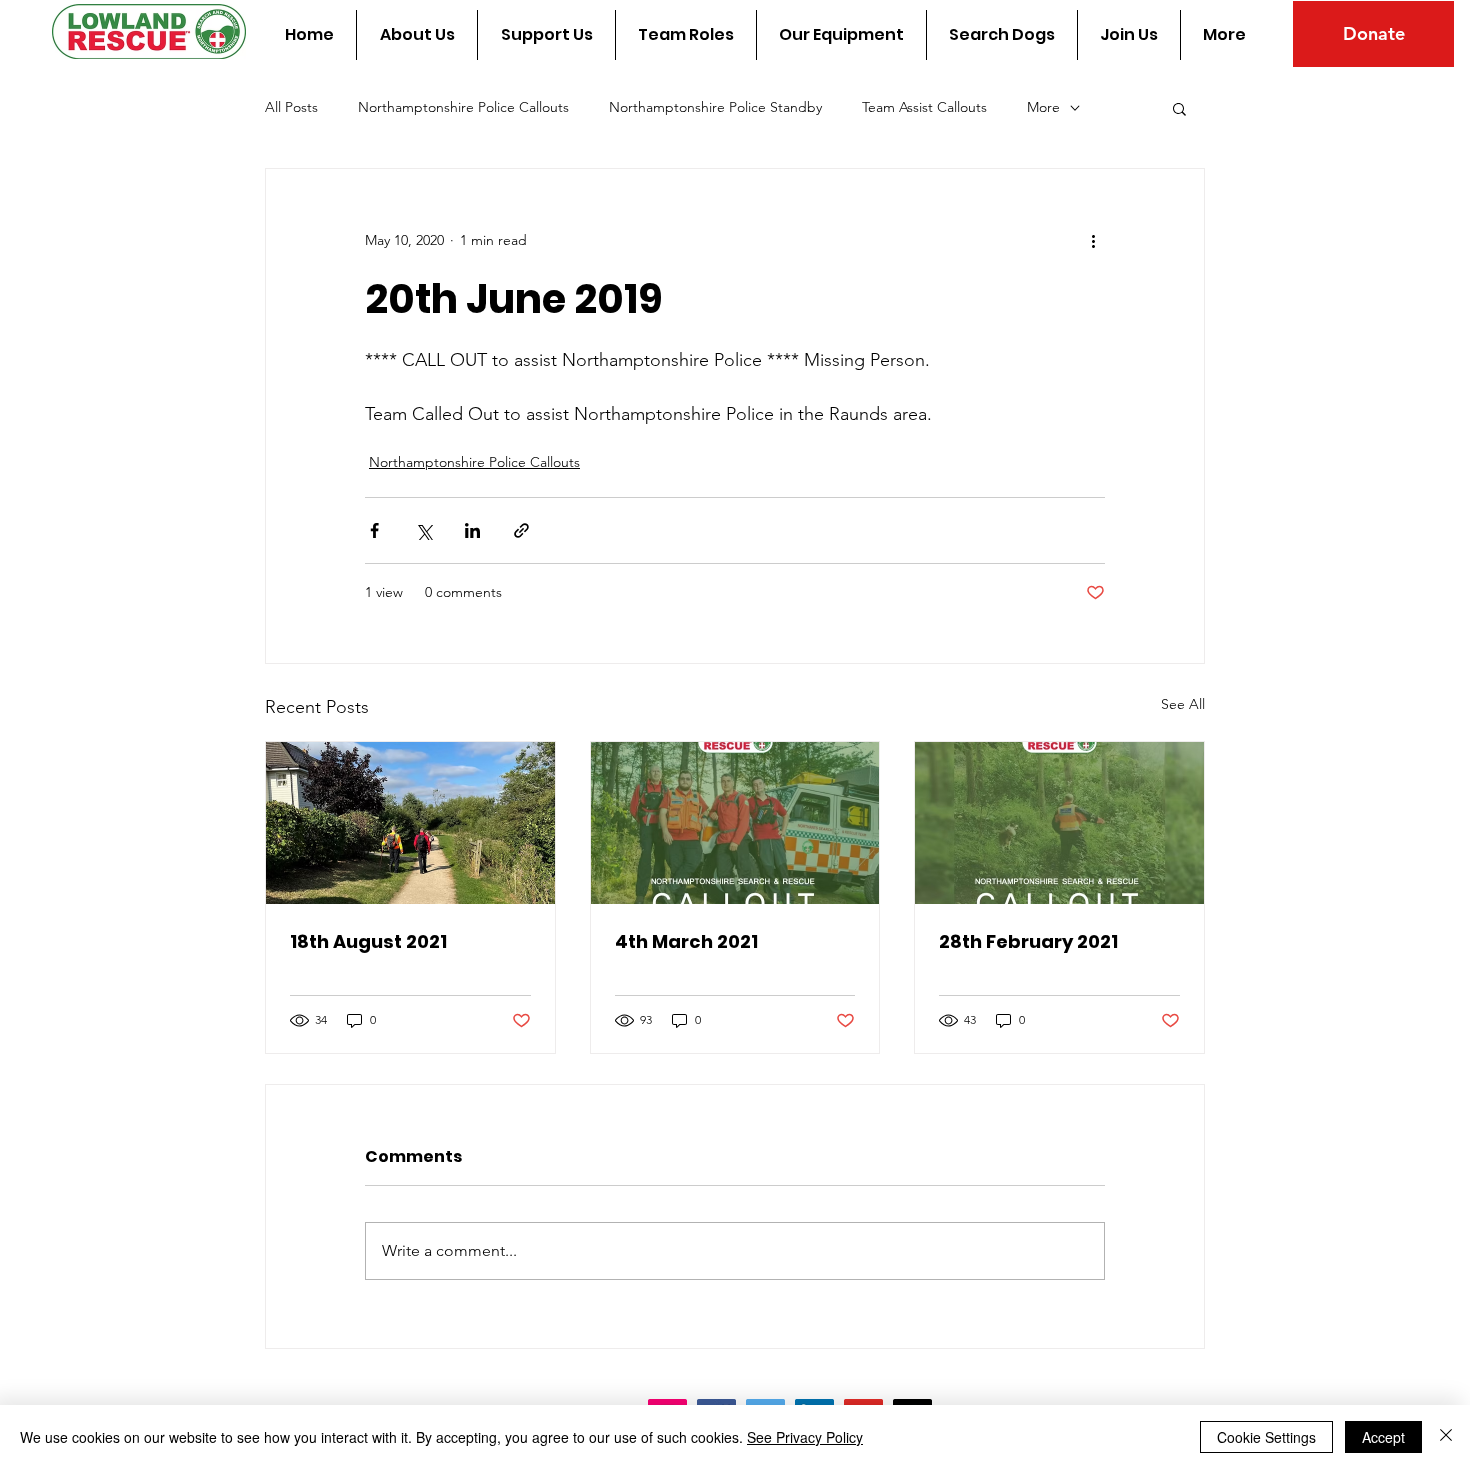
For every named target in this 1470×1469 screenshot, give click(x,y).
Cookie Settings (1266, 1437)
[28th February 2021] (1059, 823)
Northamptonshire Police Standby (715, 107)
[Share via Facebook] (374, 530)
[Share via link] (521, 530)
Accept (1383, 1437)
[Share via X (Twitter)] (423, 530)
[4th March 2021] (735, 823)
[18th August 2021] (410, 823)
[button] (1179, 108)
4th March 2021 (686, 941)
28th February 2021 (1028, 941)
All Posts (291, 107)
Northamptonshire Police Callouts (463, 107)
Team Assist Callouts (924, 107)
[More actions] (1093, 241)
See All (1183, 704)
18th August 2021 (368, 941)
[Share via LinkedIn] (472, 530)
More (1043, 107)
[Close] (1446, 1437)
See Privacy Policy (805, 1437)
